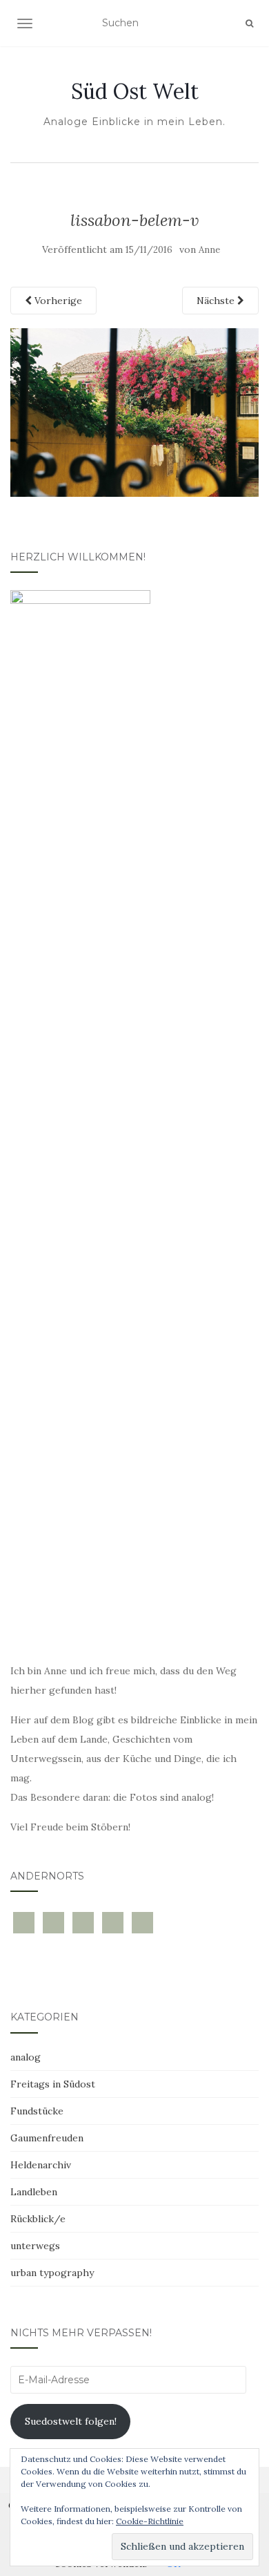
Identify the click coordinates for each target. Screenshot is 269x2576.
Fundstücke (37, 2111)
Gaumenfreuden (47, 2138)
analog (26, 2057)
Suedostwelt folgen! (71, 2421)
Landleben (34, 2192)
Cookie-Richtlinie (150, 2521)
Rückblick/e (38, 2219)
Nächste (217, 301)
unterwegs (35, 2246)
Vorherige (57, 301)
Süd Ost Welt (135, 91)
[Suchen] (249, 23)
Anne (209, 250)
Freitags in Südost (53, 2084)
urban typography (52, 2273)
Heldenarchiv (41, 2165)
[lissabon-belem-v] (134, 411)
